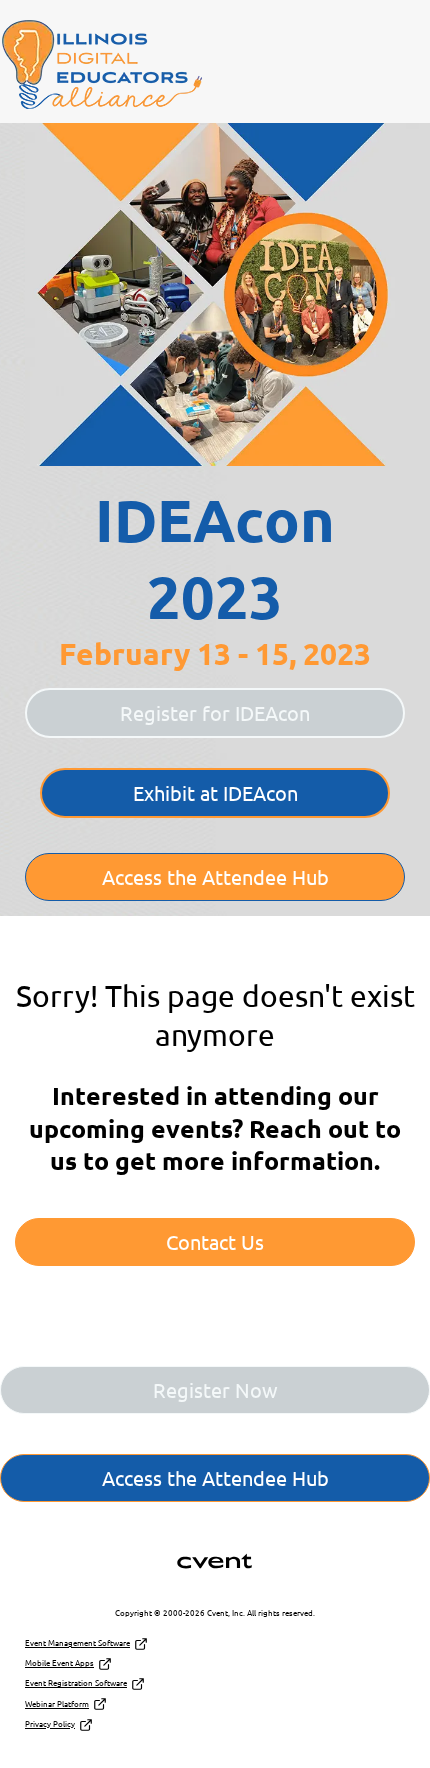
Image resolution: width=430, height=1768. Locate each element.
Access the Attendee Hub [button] (215, 876)
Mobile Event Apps (59, 1662)
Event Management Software (77, 1642)
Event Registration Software (76, 1682)
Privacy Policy (50, 1723)
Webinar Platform (57, 1703)
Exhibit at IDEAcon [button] (215, 792)
